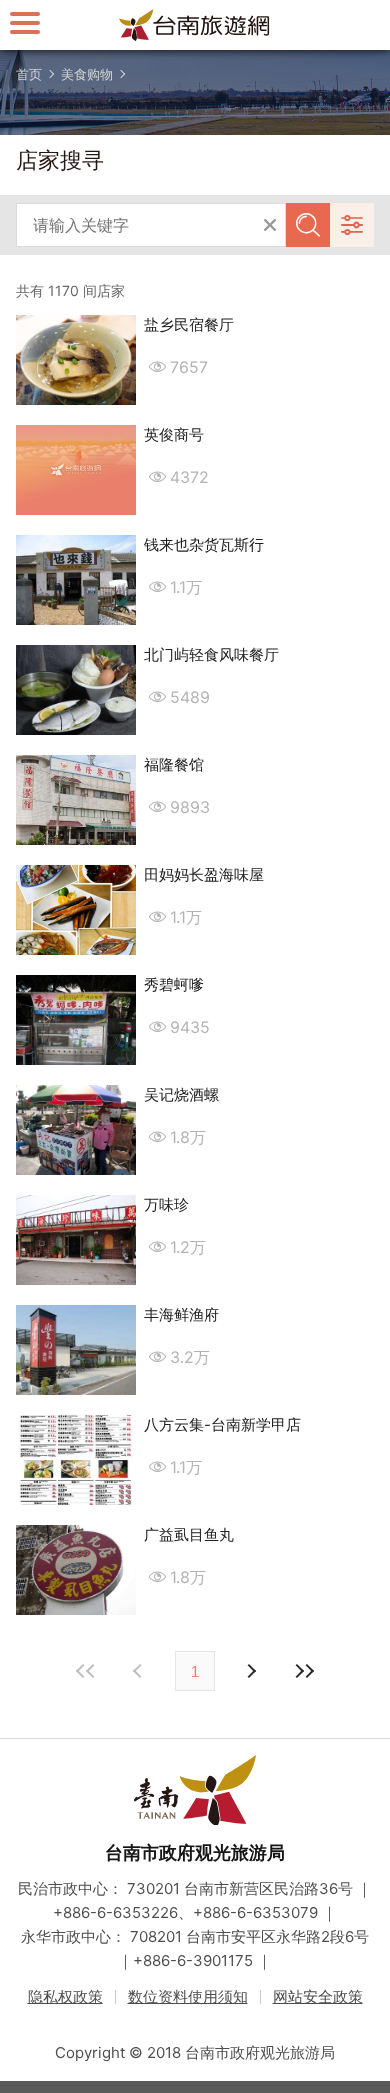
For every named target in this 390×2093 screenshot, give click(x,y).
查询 (308, 225)
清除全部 (270, 225)
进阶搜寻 (352, 225)
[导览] (25, 22)
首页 (29, 74)
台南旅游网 (195, 25)
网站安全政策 (318, 1996)
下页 (140, 1671)
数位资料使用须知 (188, 1996)
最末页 (304, 1671)
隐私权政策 (65, 1996)
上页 (250, 1671)
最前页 (86, 1671)
